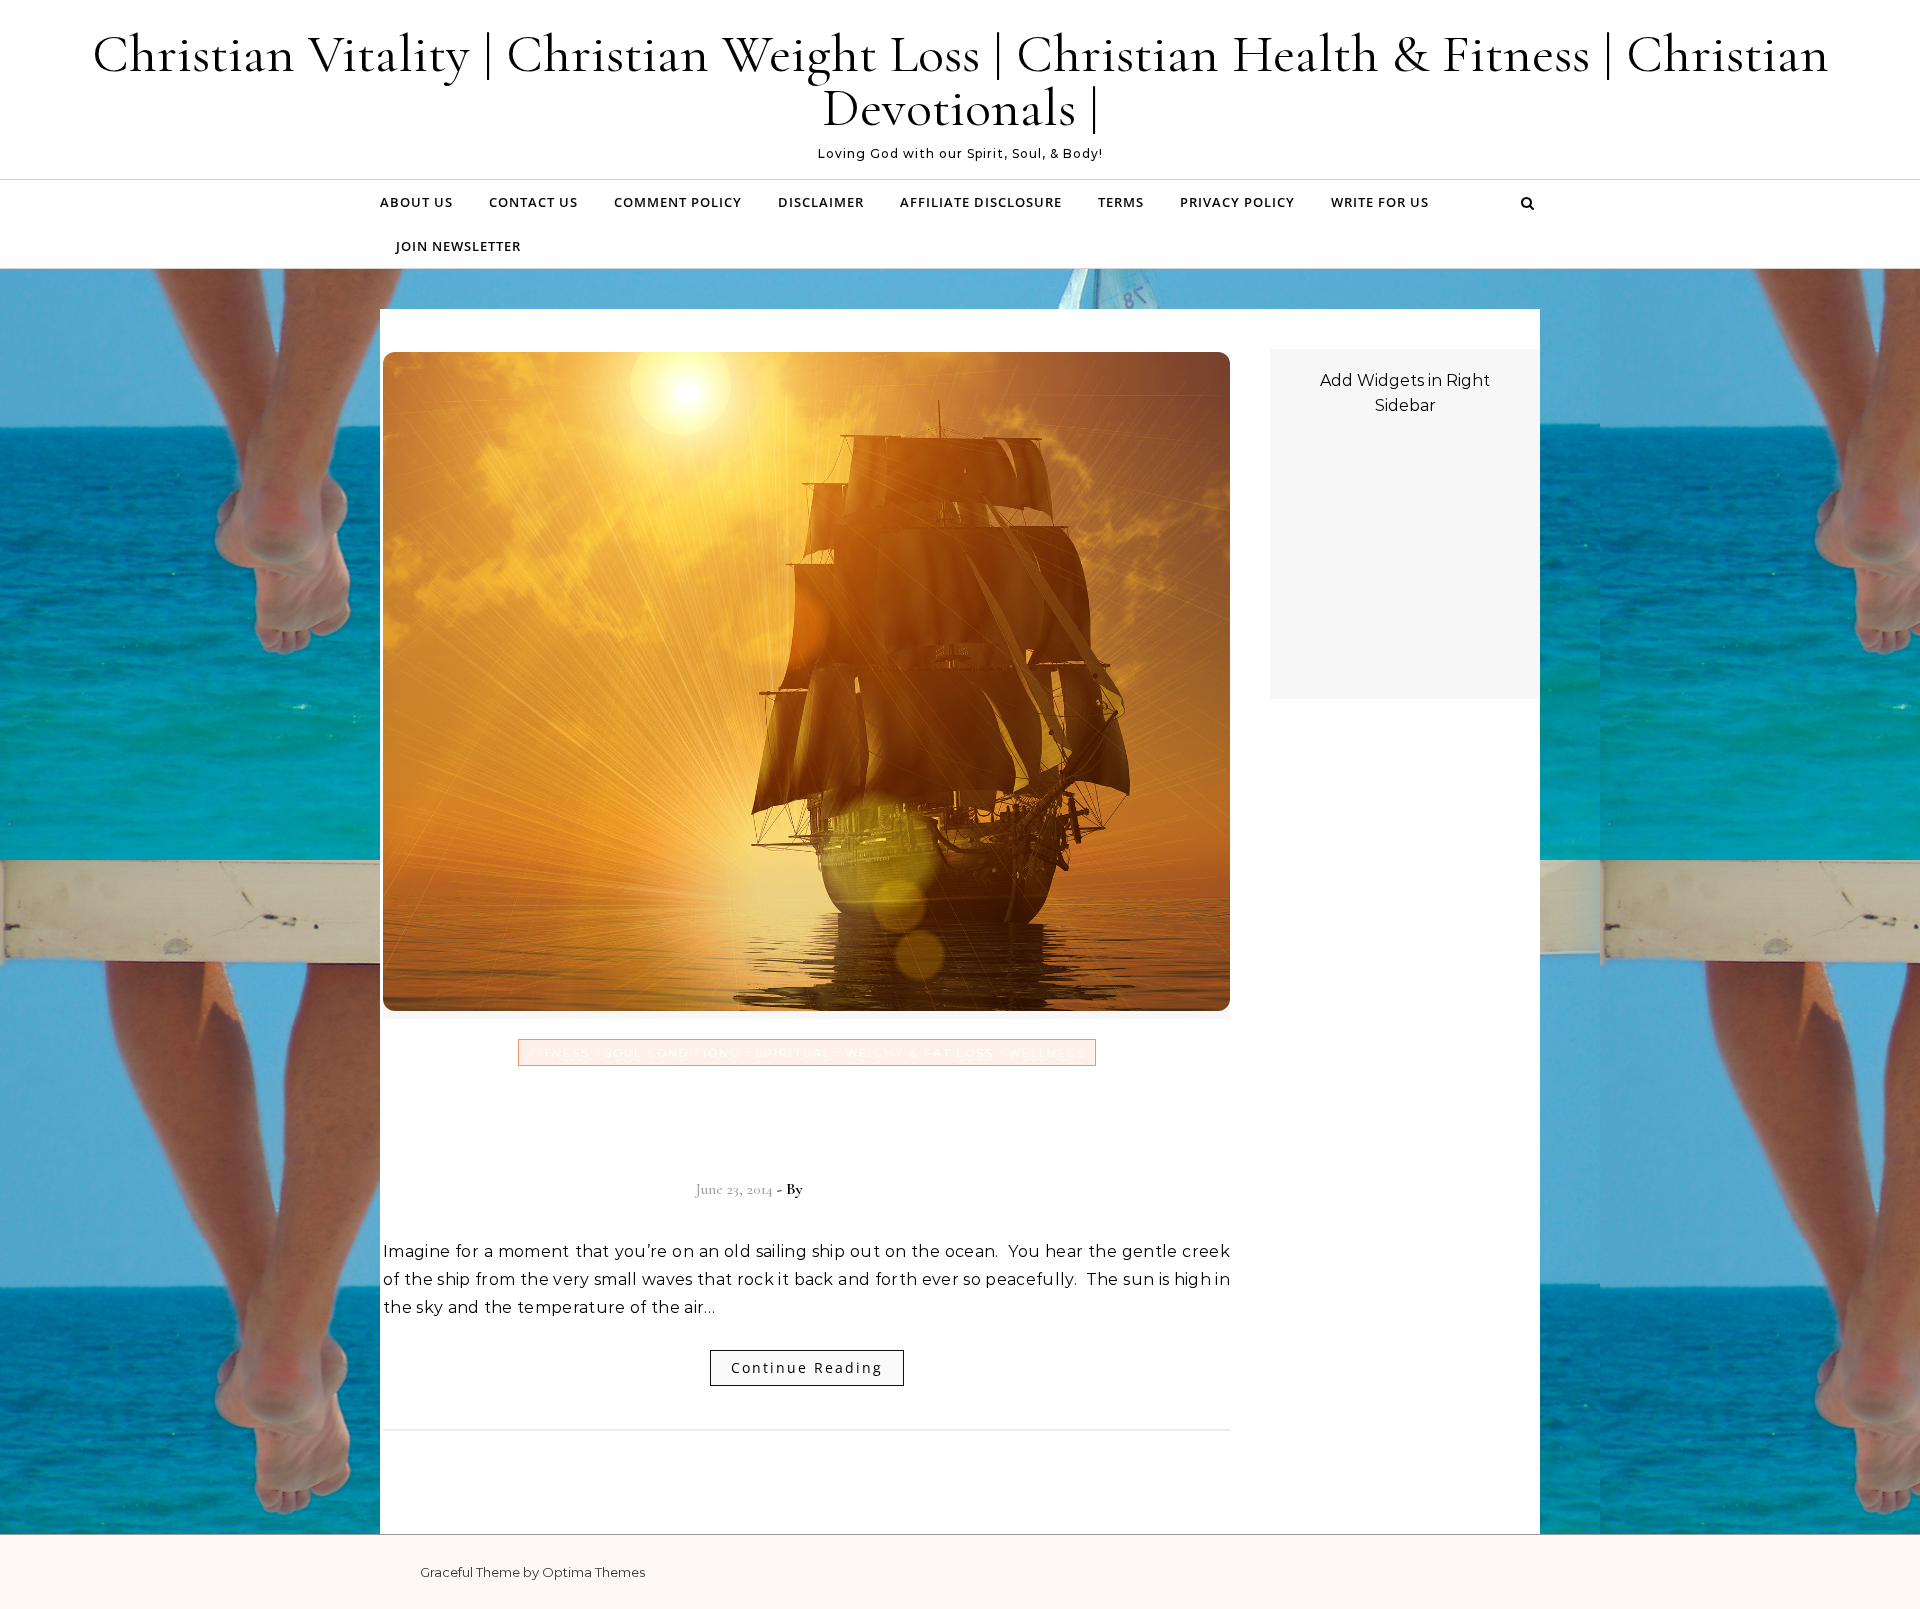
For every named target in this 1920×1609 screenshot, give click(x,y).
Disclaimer (821, 202)
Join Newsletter (458, 246)
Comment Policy (678, 202)
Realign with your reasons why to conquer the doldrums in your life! (806, 1120)
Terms (1121, 202)
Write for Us (1380, 202)
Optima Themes (593, 1572)
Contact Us (533, 202)
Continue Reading (807, 1367)
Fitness (559, 1053)
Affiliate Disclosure (981, 202)
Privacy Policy (1237, 202)
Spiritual (793, 1053)
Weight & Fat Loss (919, 1053)
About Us (416, 202)
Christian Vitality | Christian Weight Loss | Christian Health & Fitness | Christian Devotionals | (960, 80)
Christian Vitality (862, 1189)
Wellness (1046, 1053)
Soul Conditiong (672, 1053)
